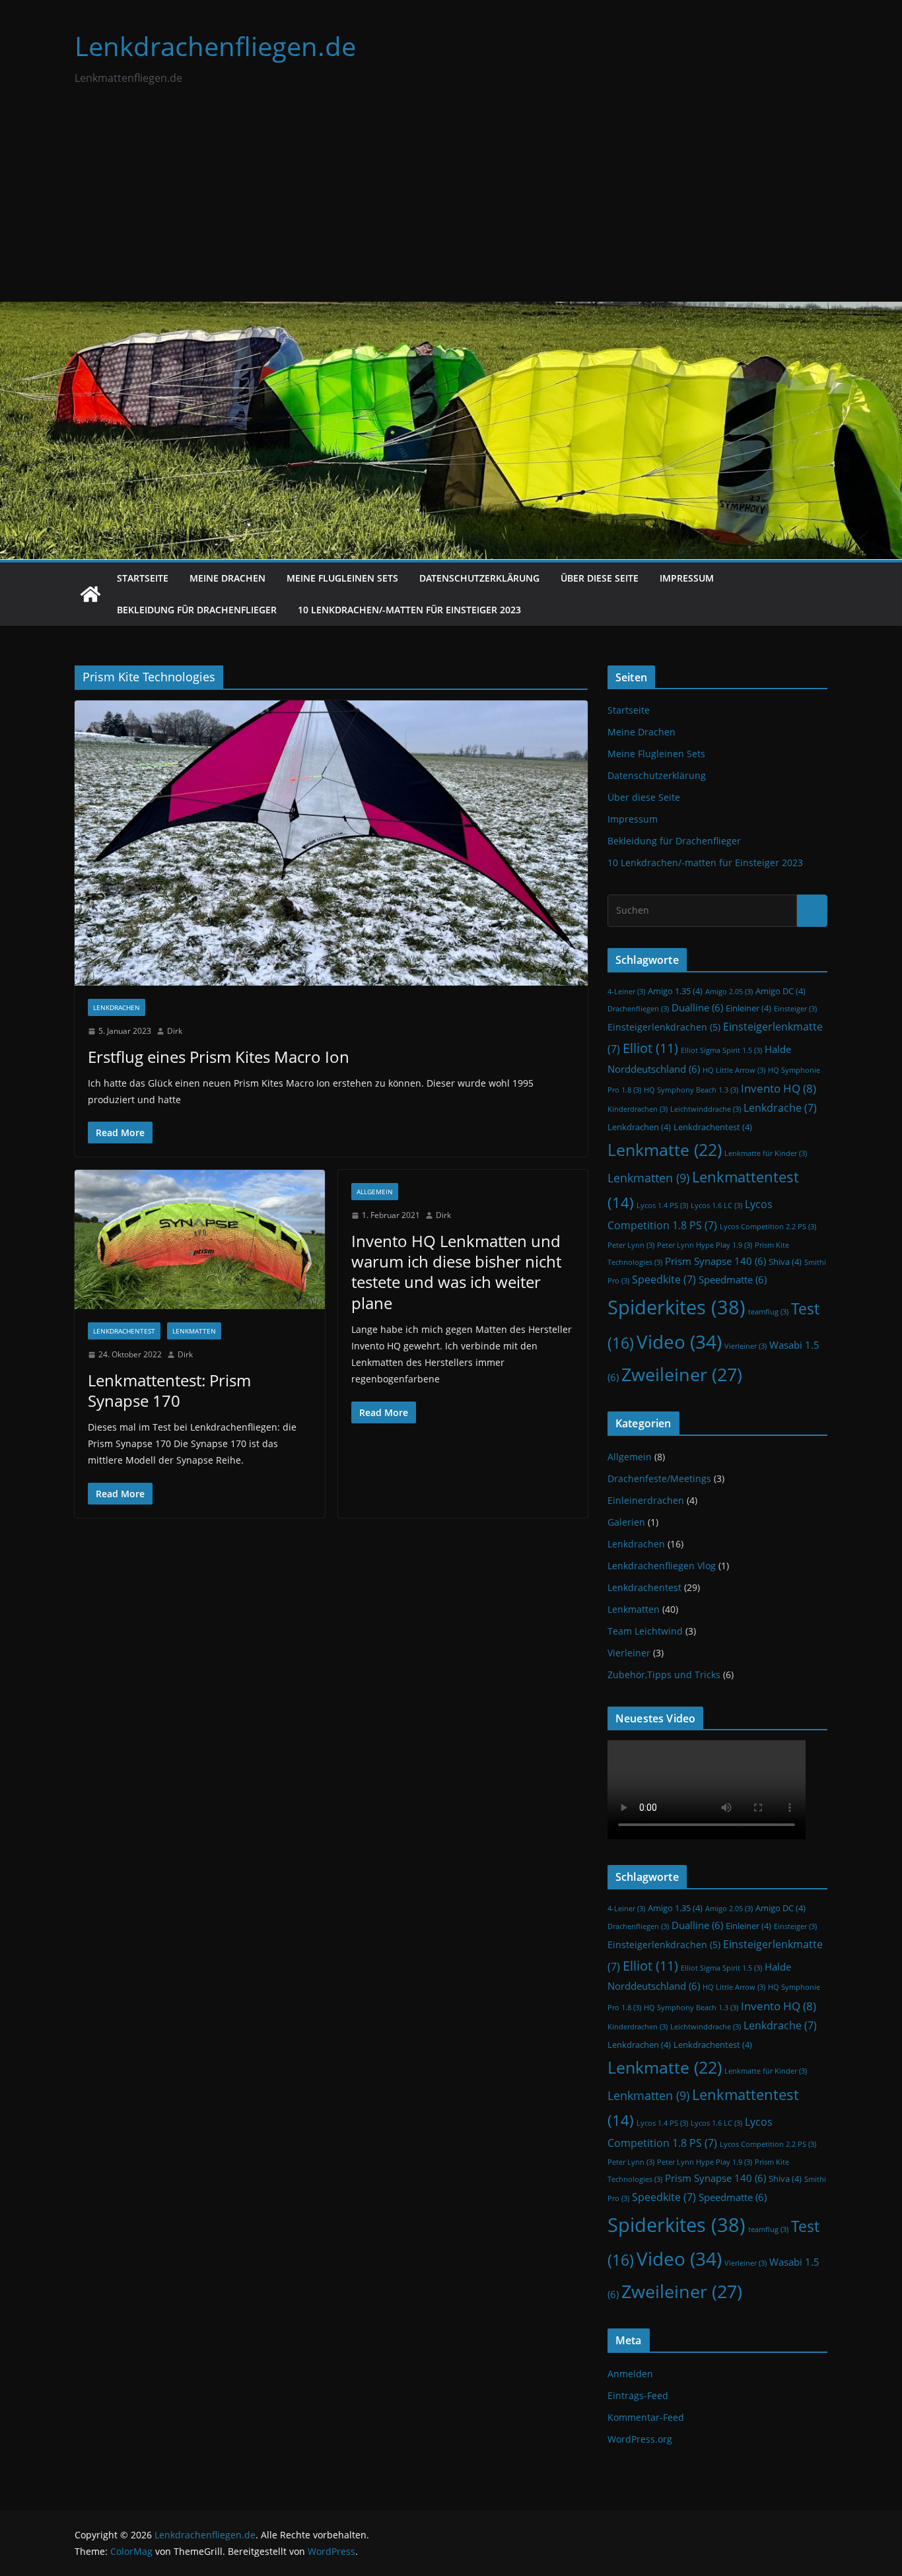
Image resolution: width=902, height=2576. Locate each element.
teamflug (768, 1312)
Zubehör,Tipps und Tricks (664, 1675)
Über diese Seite (600, 578)
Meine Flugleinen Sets (342, 578)
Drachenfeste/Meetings (659, 1478)
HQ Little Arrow (734, 1070)
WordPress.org (640, 2439)
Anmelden (630, 2374)
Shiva (785, 1262)
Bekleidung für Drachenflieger (197, 610)
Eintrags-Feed (638, 2395)
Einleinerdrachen (646, 1500)
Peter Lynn (631, 1245)
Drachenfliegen (638, 1009)
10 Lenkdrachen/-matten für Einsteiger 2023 (409, 610)
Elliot (650, 1048)
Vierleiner (746, 1346)
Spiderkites (676, 1307)
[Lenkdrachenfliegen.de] (90, 594)
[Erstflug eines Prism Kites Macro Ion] (331, 843)
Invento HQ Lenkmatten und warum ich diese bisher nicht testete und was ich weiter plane (456, 1272)
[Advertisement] (451, 203)
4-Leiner (626, 992)
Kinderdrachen (638, 1109)
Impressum (687, 578)
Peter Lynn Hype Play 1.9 (705, 1245)
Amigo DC (781, 991)
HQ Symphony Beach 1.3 (691, 1090)
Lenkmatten (194, 1331)
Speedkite (664, 1279)
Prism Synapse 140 (715, 1261)
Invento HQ (779, 1088)
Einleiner (748, 1008)
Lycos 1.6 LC (716, 1205)
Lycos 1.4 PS (662, 1205)
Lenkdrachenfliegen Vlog (662, 1566)
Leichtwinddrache (706, 1109)
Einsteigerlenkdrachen (664, 1027)
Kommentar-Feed (646, 2417)
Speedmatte (733, 1280)
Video (679, 1341)
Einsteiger (795, 1009)
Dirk (175, 1031)
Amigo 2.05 (729, 992)
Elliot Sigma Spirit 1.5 (721, 1050)
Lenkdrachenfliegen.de (215, 46)
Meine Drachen (227, 578)
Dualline (697, 1008)
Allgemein (375, 1192)
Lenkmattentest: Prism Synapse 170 (169, 1390)
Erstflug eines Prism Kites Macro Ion (219, 1057)
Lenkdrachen (117, 1007)
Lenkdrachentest (124, 1331)
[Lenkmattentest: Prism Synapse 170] (200, 1239)
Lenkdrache (780, 1108)
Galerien (626, 1522)
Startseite (143, 578)
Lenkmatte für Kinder (766, 1153)
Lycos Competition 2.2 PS (768, 1227)
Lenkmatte (665, 1149)
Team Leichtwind (645, 1631)
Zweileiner (682, 1374)
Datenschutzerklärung (479, 578)
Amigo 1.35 (675, 991)
